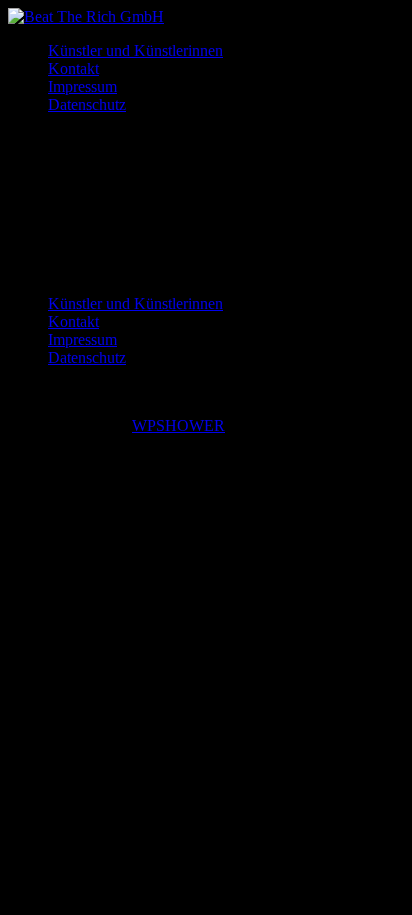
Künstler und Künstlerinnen (135, 50)
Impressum (82, 86)
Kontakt (73, 68)
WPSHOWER (178, 425)
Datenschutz (87, 104)
